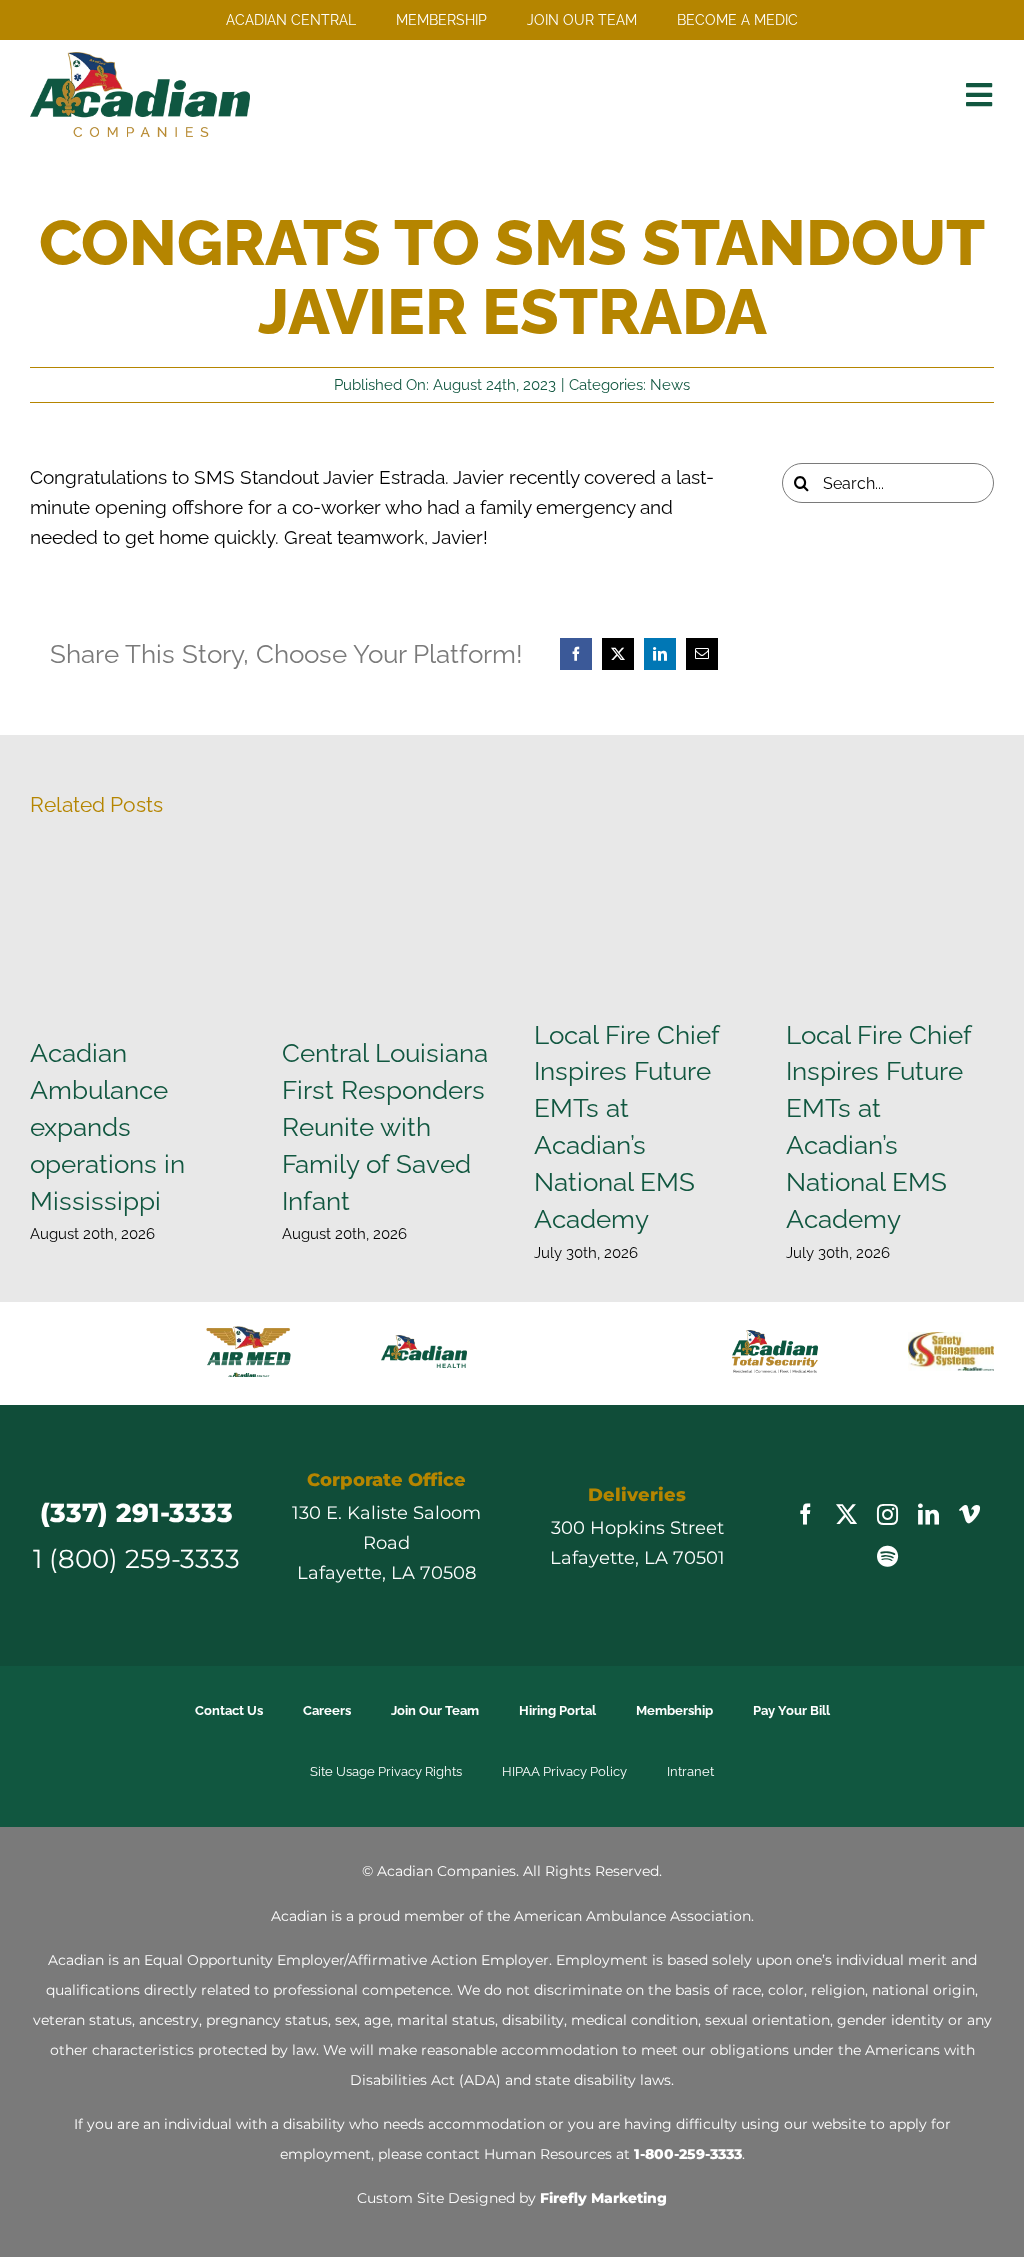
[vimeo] (969, 1483)
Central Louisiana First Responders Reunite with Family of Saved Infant (385, 1126)
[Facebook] (576, 654)
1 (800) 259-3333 (136, 1527)
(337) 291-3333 (136, 1481)
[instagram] (887, 1483)
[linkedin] (928, 1483)
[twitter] (846, 1483)
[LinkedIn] (660, 654)
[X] (618, 654)
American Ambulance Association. (634, 1885)
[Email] (702, 654)
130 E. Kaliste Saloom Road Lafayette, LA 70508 (386, 1511)
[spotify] (887, 1525)
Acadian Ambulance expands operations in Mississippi (107, 1126)
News (670, 385)
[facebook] (805, 1483)
